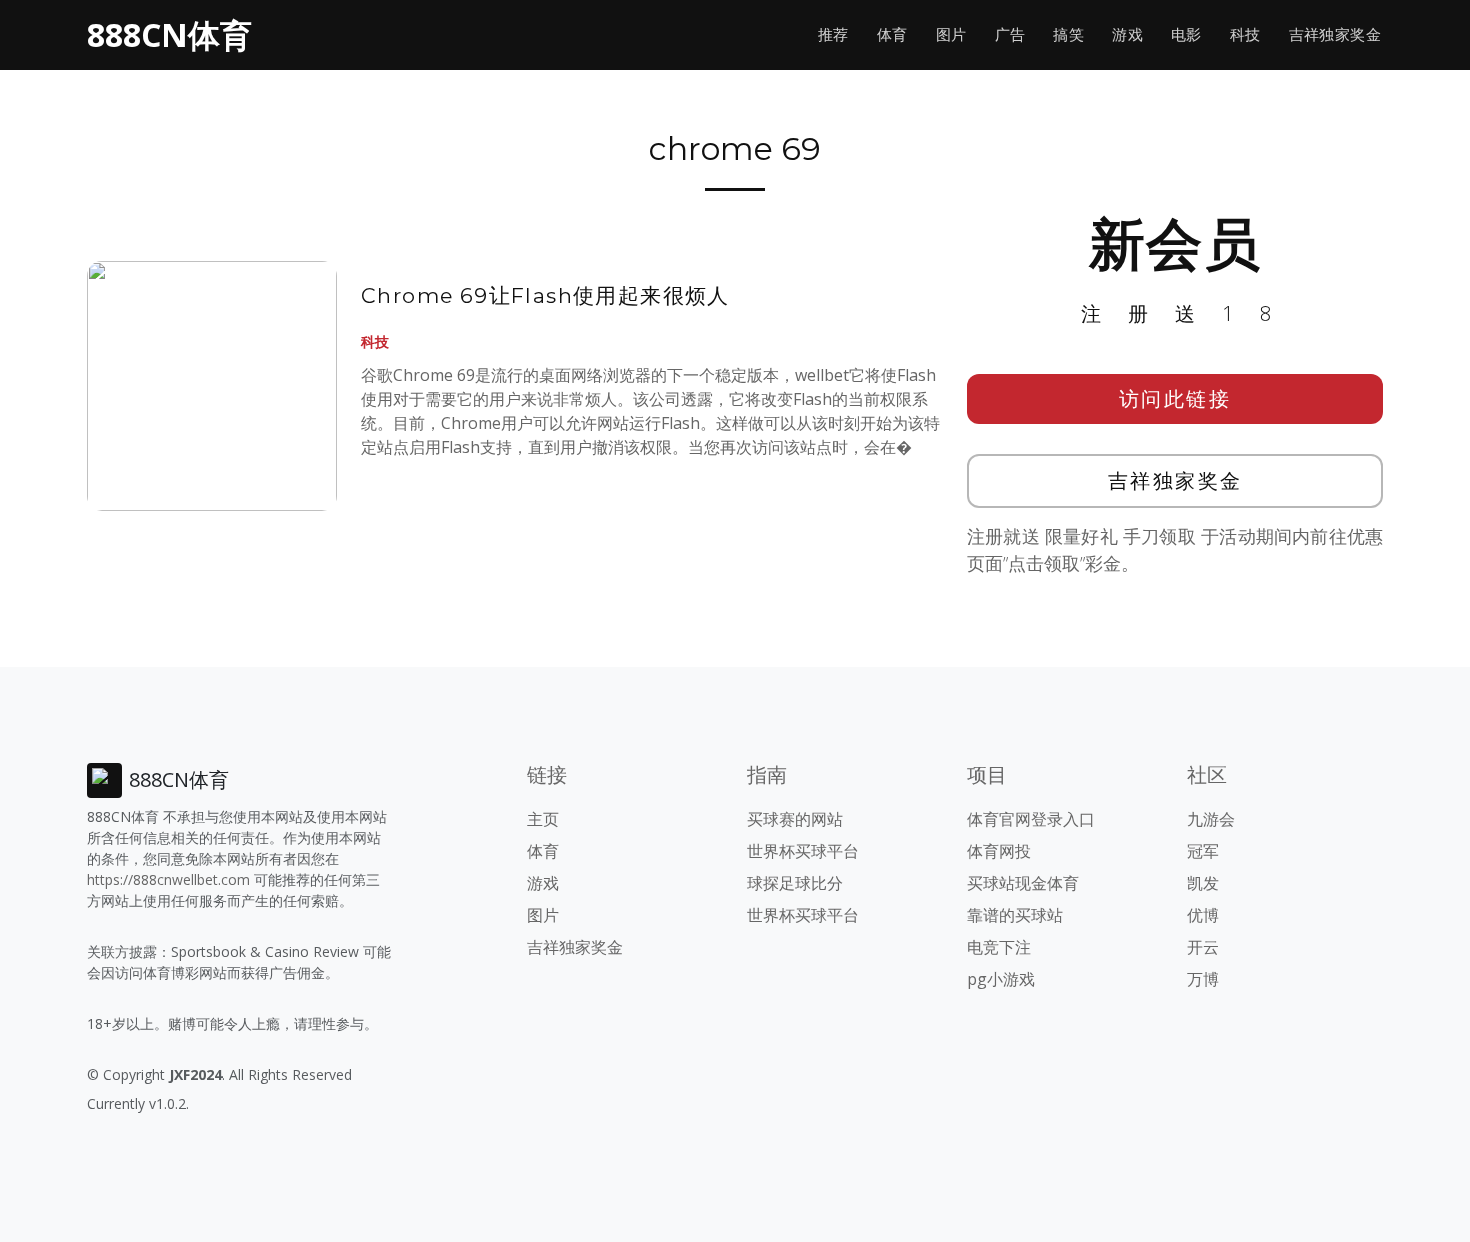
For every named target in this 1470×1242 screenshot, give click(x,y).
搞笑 (1068, 34)
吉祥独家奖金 (1335, 34)
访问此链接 (1175, 398)
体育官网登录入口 (1031, 819)
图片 (951, 34)
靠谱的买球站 (1015, 915)
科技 (1245, 34)
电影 (1186, 34)
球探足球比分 (795, 883)
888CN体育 (169, 34)
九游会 (1211, 819)
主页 (543, 819)
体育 (892, 34)
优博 (1203, 915)
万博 (1203, 979)
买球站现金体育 (1023, 883)
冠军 (1203, 851)
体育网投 (999, 851)
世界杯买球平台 (803, 851)
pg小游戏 (1001, 979)
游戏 (1127, 34)
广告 (1010, 34)
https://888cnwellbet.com (168, 879)
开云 (1203, 947)
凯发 (1203, 883)
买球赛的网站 (795, 819)
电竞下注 (999, 947)
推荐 (833, 34)
